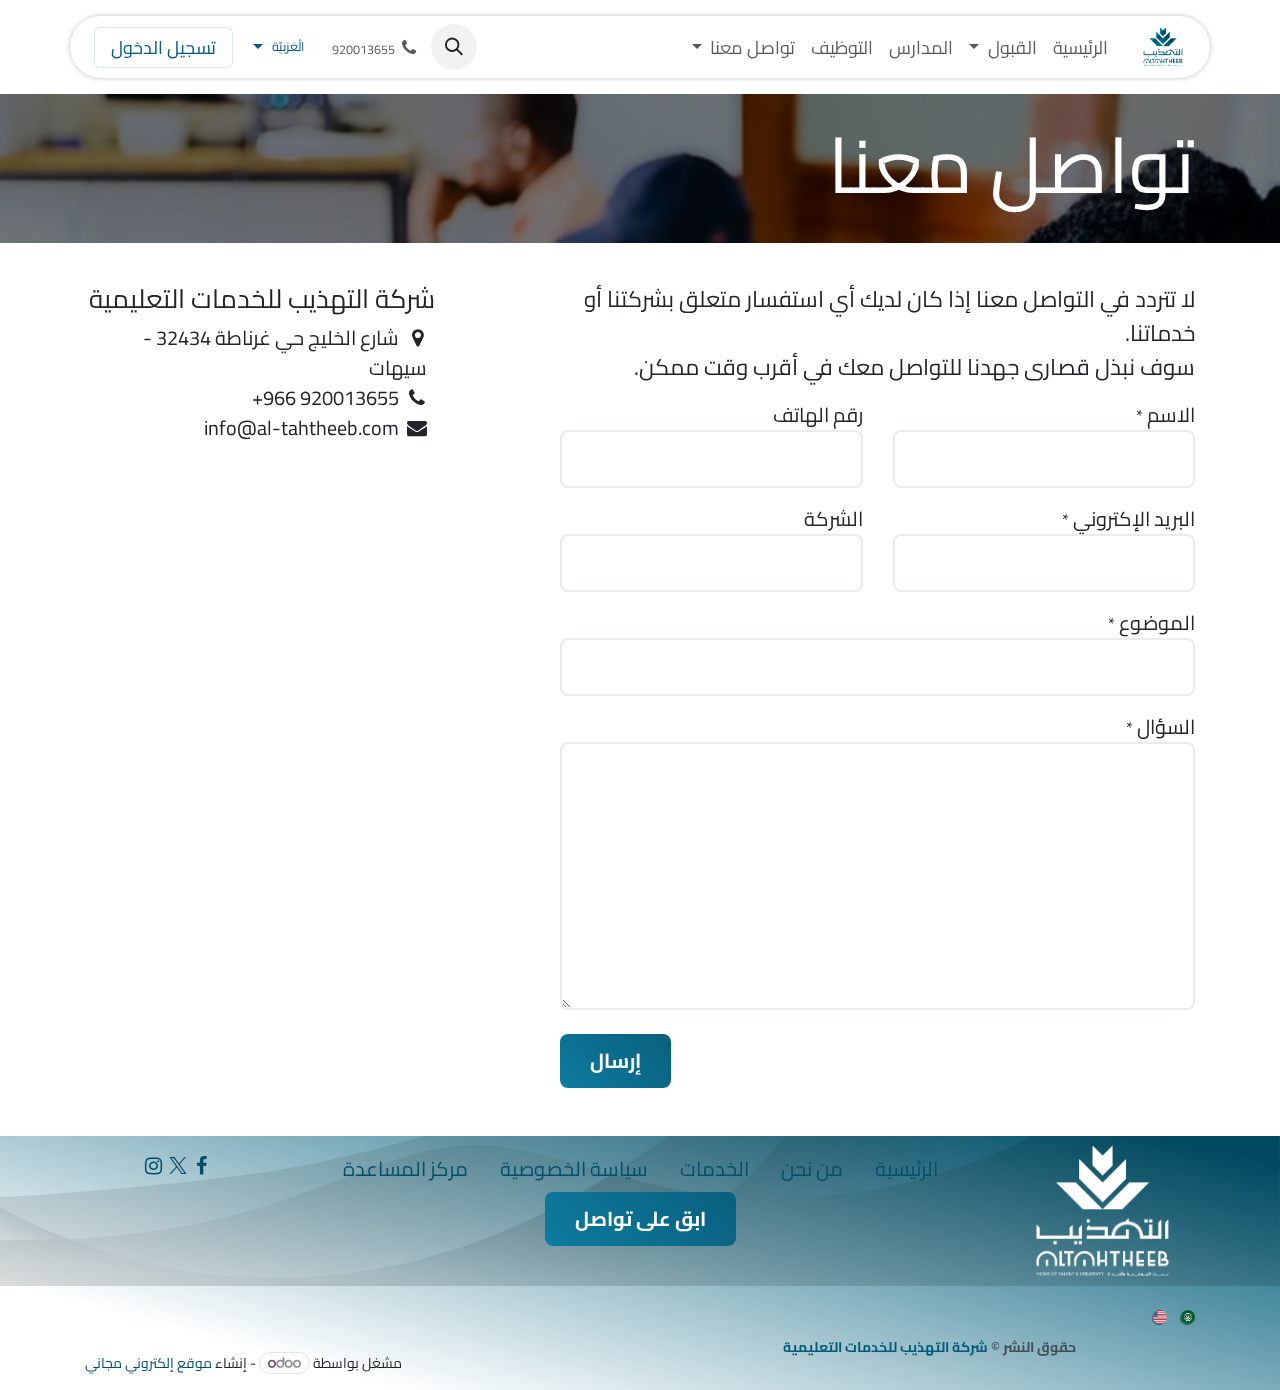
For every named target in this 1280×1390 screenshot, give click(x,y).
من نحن (812, 1168)
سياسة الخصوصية (574, 1168)
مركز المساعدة (405, 1168)
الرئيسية (906, 1168)
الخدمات (714, 1168)
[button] (454, 47)
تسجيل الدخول (163, 47)
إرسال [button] (615, 1060)
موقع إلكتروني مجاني (148, 1363)
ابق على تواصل (640, 1218)
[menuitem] (1080, 47)
